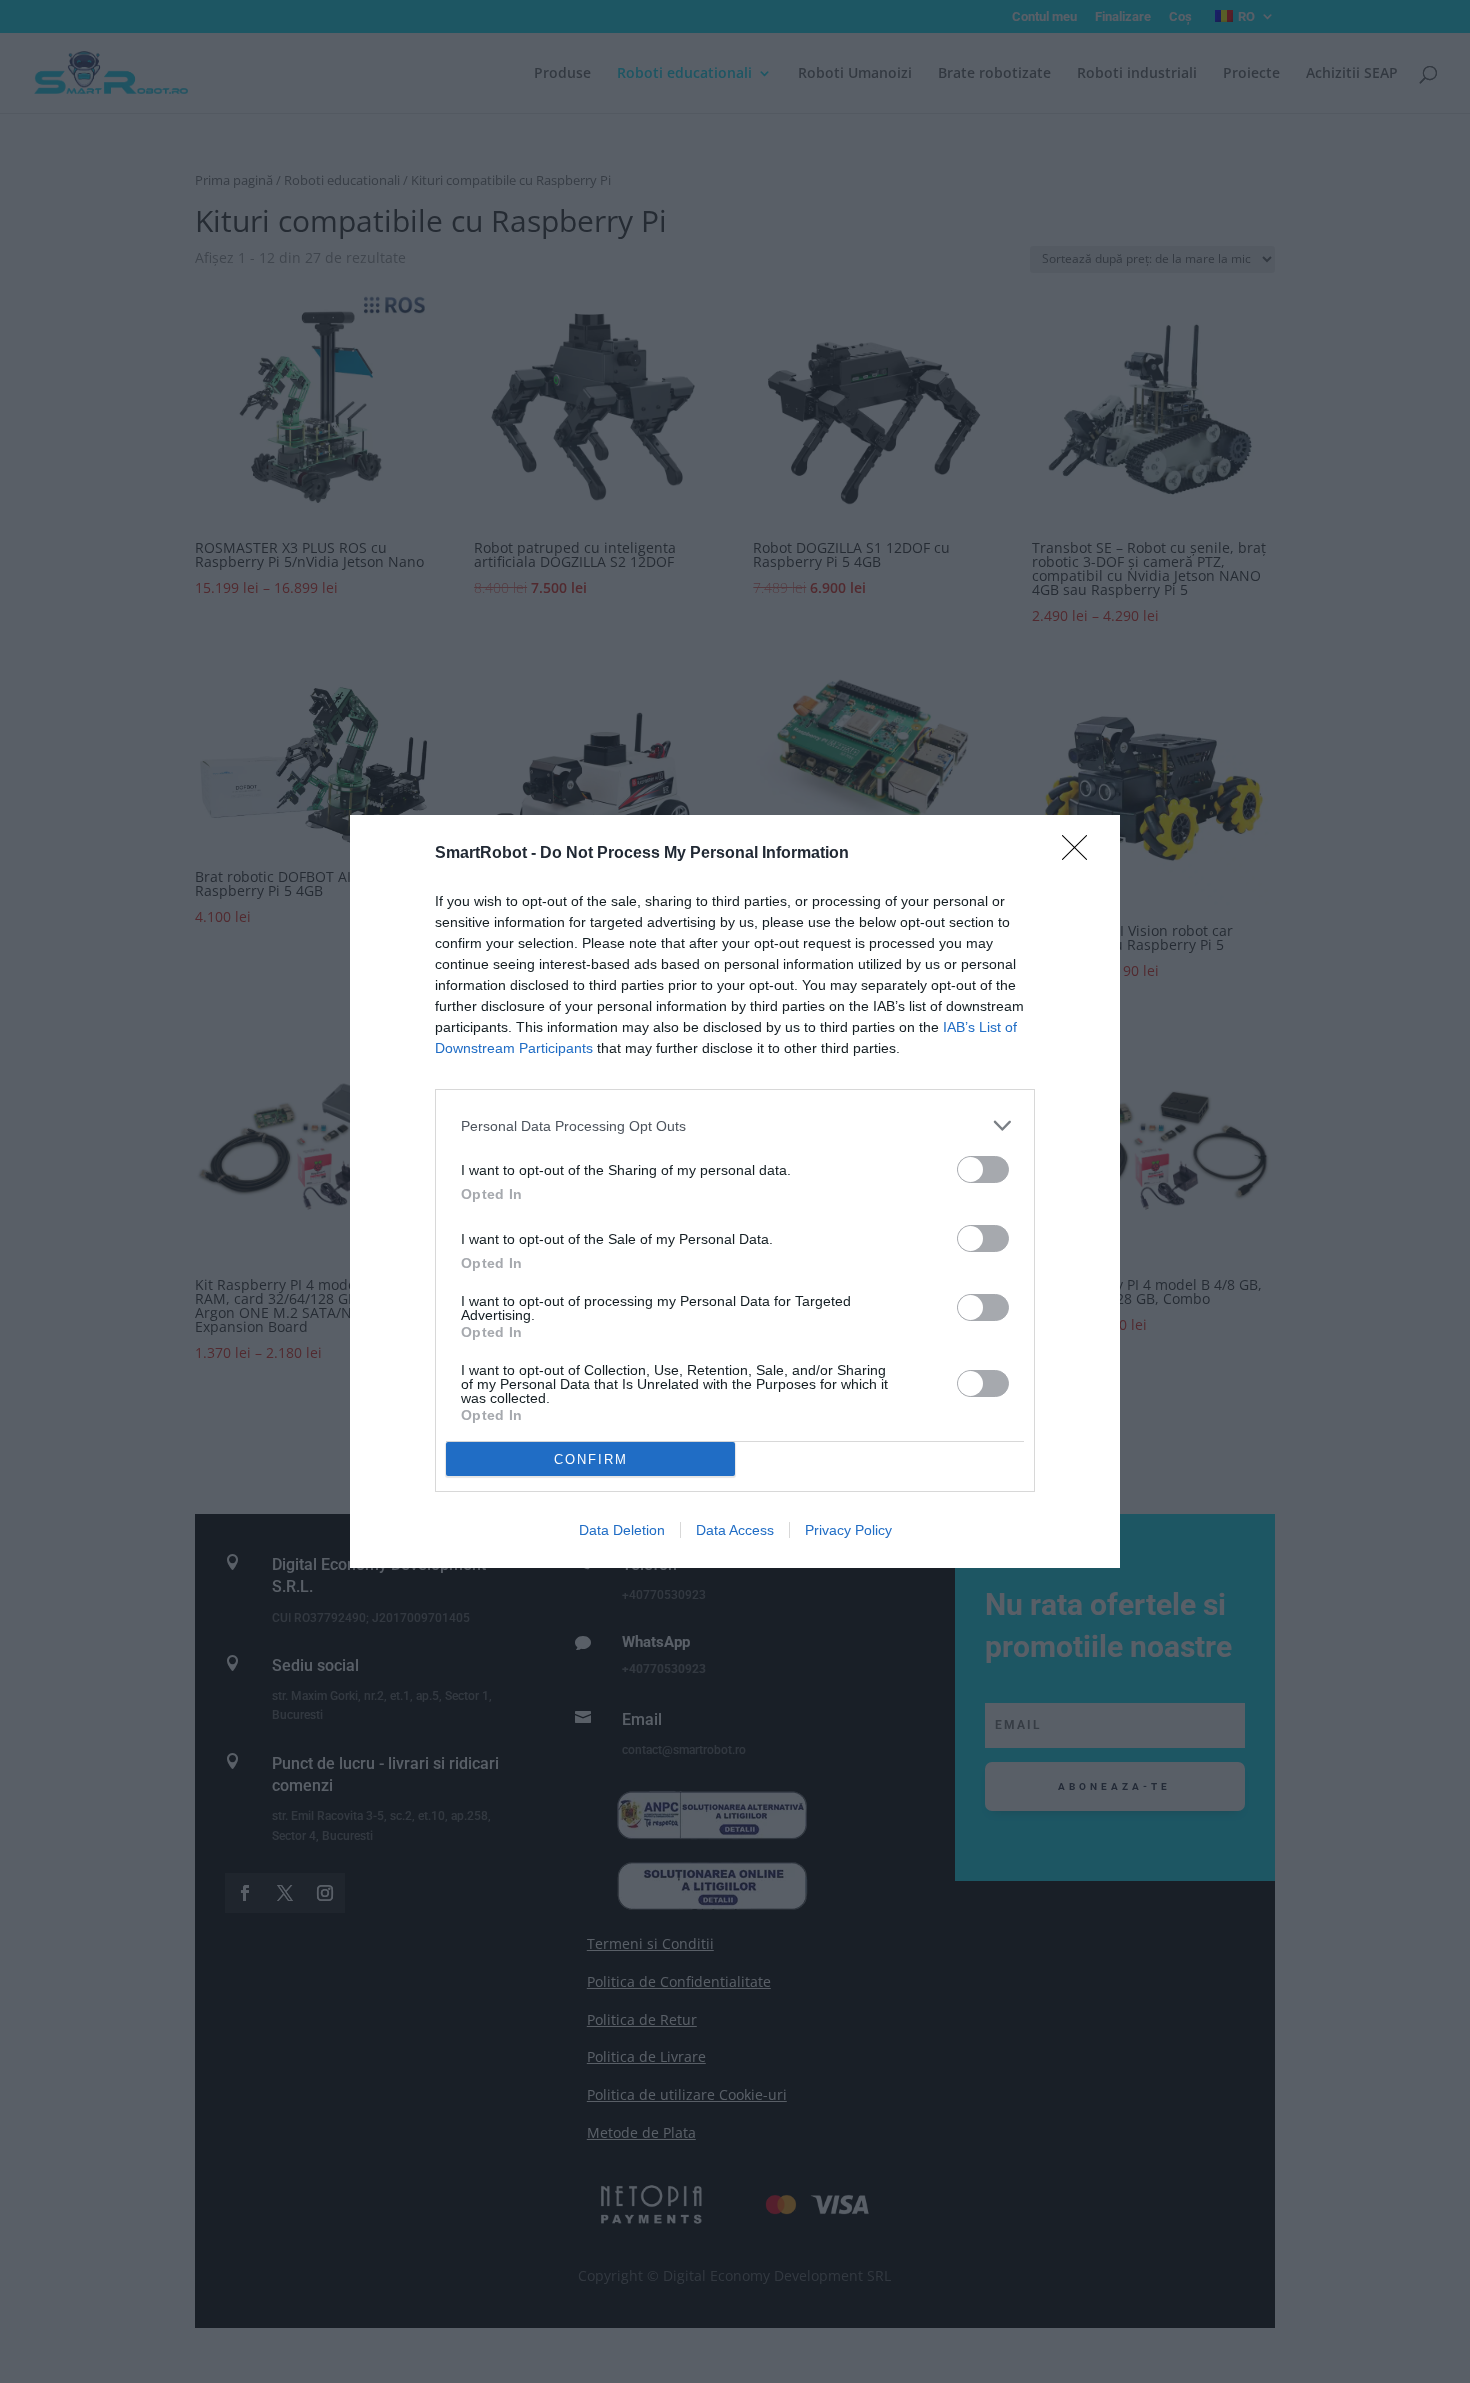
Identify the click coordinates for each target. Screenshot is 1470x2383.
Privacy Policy (848, 1530)
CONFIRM (591, 1459)
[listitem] (735, 1125)
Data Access (735, 1530)
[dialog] (735, 1191)
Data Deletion (622, 1530)
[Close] (1081, 854)
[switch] (983, 1169)
